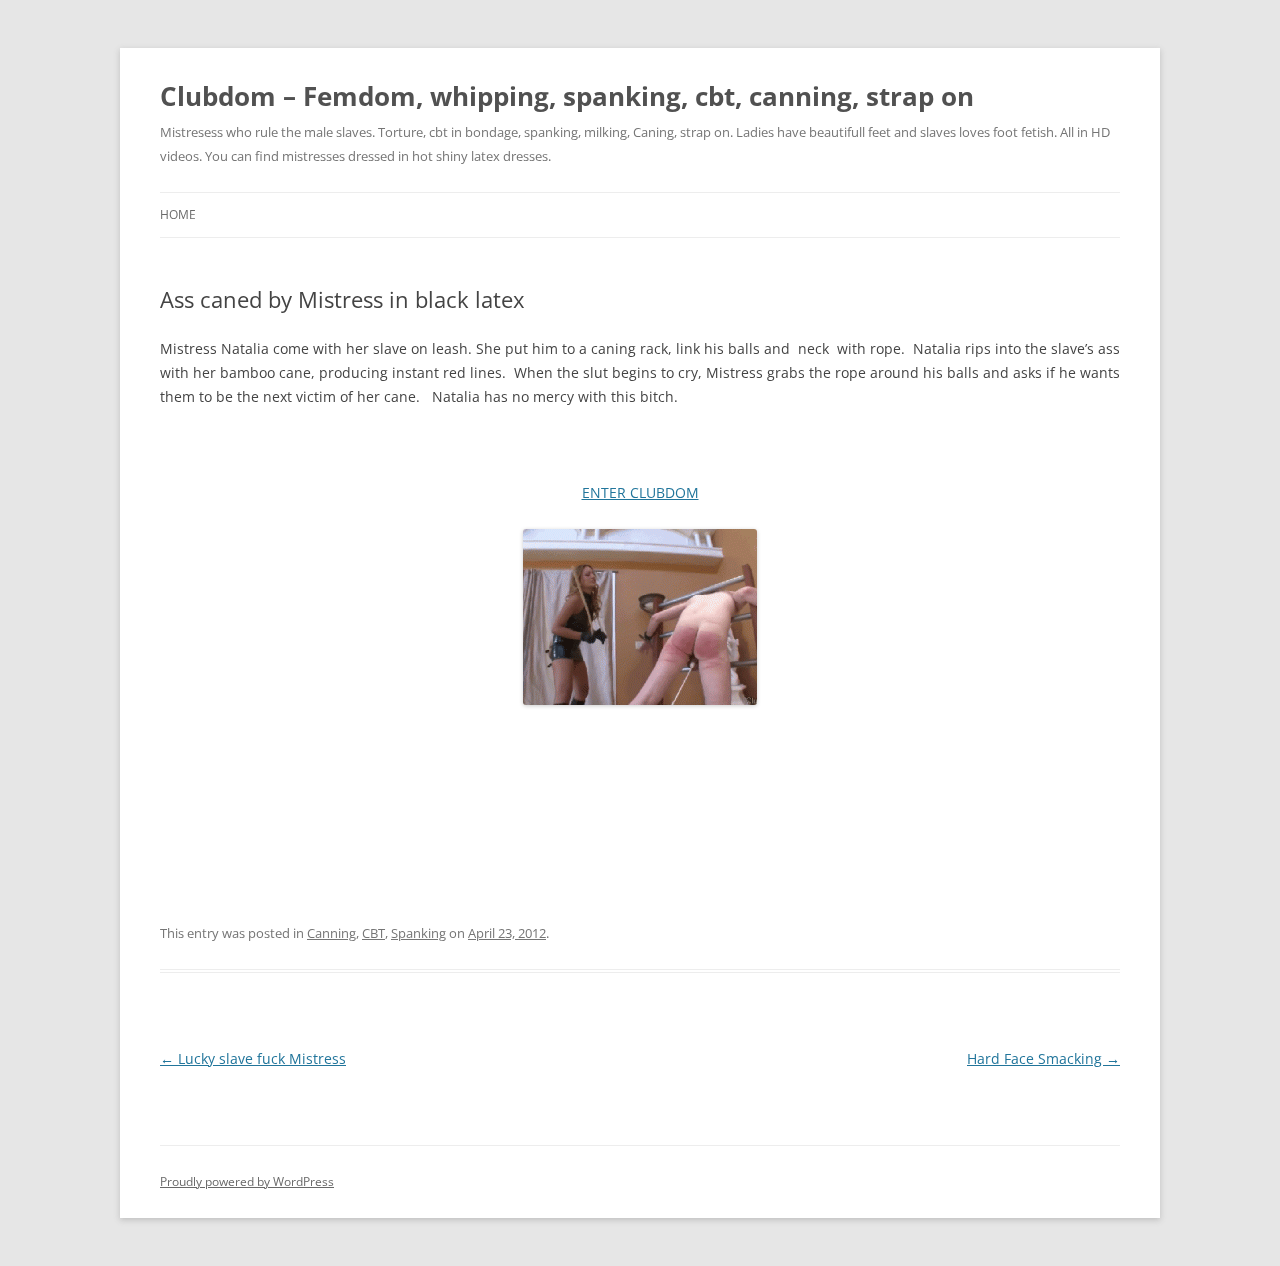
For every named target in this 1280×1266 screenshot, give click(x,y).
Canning (331, 933)
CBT (373, 933)
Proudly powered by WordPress (247, 1181)
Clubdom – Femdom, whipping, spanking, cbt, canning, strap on (567, 96)
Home (178, 214)
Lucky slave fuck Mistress (253, 1058)
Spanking (418, 933)
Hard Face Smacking (1043, 1058)
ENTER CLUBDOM (640, 492)
